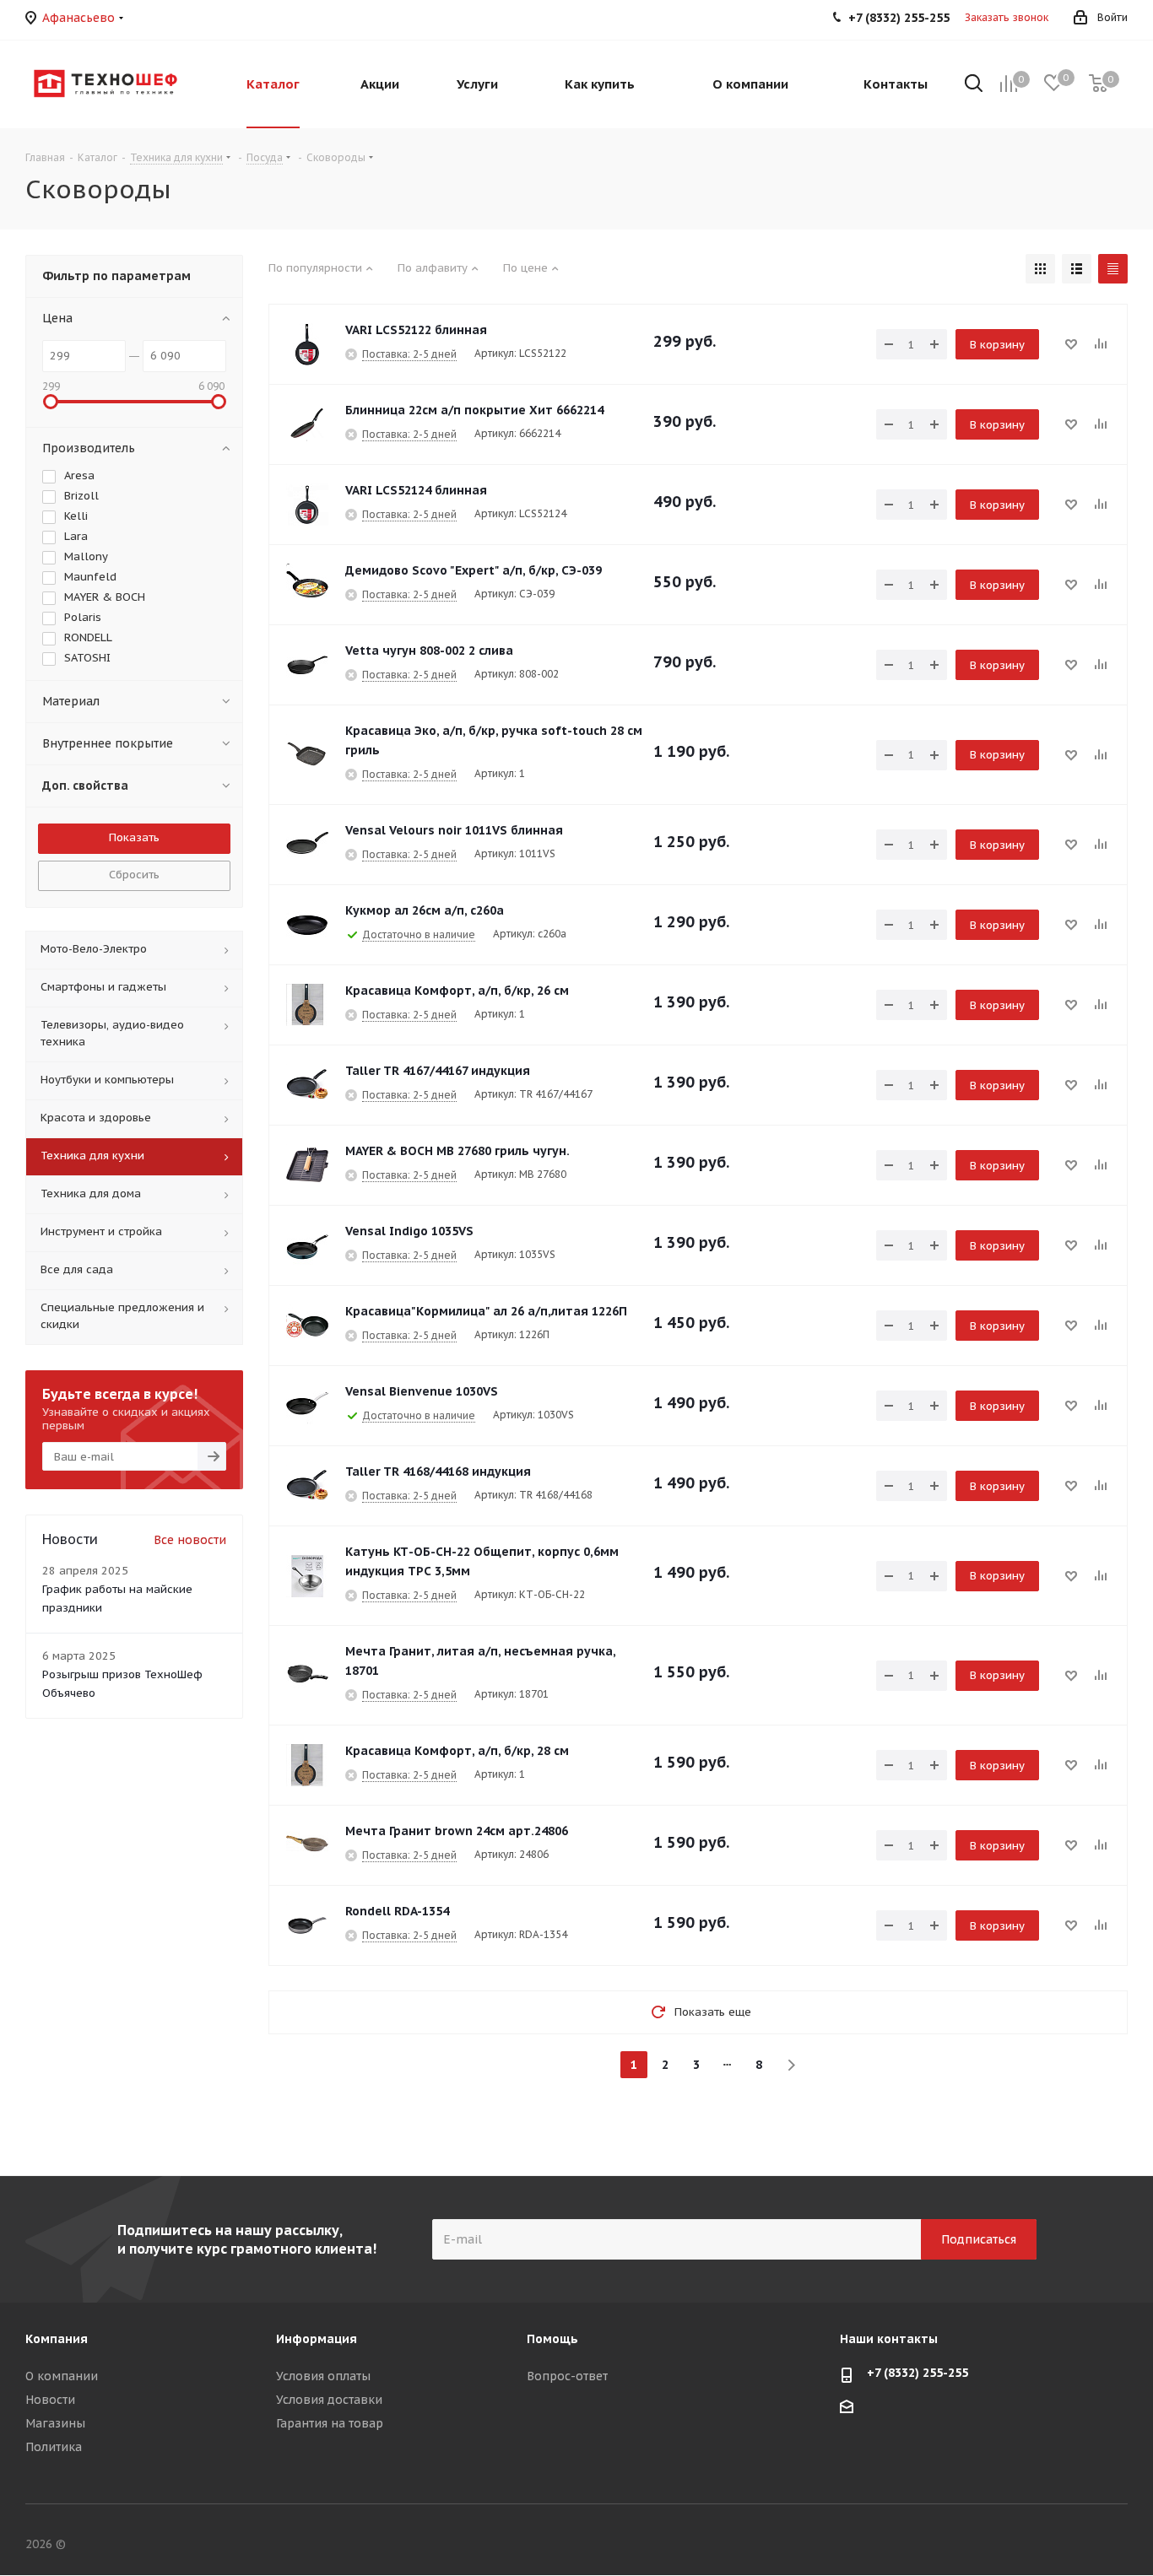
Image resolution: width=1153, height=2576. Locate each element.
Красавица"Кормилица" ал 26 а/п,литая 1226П (486, 1311)
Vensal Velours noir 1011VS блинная (454, 830)
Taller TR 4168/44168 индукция (438, 1472)
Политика (54, 2447)
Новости (50, 2400)
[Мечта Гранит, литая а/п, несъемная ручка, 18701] (307, 1676)
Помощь (552, 2339)
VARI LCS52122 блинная (416, 330)
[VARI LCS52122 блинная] (307, 344)
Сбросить (134, 875)
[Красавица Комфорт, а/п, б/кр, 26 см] (307, 1005)
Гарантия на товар (330, 2423)
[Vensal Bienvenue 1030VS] (307, 1406)
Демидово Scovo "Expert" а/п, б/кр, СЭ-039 (474, 570)
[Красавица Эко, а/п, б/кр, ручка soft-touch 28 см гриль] (307, 755)
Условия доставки (329, 2400)
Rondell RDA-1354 (397, 1911)
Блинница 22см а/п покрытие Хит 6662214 (474, 410)
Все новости (190, 1540)
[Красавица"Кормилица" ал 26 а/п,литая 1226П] (307, 1326)
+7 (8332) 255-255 (918, 2373)
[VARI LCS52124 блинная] (307, 505)
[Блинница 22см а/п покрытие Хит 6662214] (307, 424)
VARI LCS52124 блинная (416, 490)
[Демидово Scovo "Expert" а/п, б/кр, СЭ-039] (307, 585)
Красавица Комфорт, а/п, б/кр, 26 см (457, 991)
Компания (57, 2339)
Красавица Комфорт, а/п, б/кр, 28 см (457, 1751)
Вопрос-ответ (567, 2376)
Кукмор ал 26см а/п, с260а (425, 910)
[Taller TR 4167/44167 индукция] (307, 1085)
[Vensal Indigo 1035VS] (307, 1245)
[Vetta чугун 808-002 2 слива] (307, 665)
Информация (317, 2339)
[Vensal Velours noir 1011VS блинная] (307, 845)
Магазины (55, 2423)
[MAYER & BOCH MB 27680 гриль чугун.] (307, 1165)
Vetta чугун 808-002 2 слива (429, 651)
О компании (62, 2376)
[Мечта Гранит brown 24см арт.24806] (307, 1845)
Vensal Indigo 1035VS (409, 1231)
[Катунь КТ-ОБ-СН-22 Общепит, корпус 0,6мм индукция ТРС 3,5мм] (307, 1576)
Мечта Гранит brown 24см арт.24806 (457, 1831)
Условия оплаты (323, 2376)
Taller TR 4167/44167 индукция (438, 1071)
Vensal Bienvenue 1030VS (422, 1391)
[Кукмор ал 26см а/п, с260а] (307, 925)
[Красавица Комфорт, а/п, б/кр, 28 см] (307, 1765)
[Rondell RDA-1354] (307, 1925)
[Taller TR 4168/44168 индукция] (307, 1486)
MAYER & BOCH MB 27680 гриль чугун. (457, 1151)
